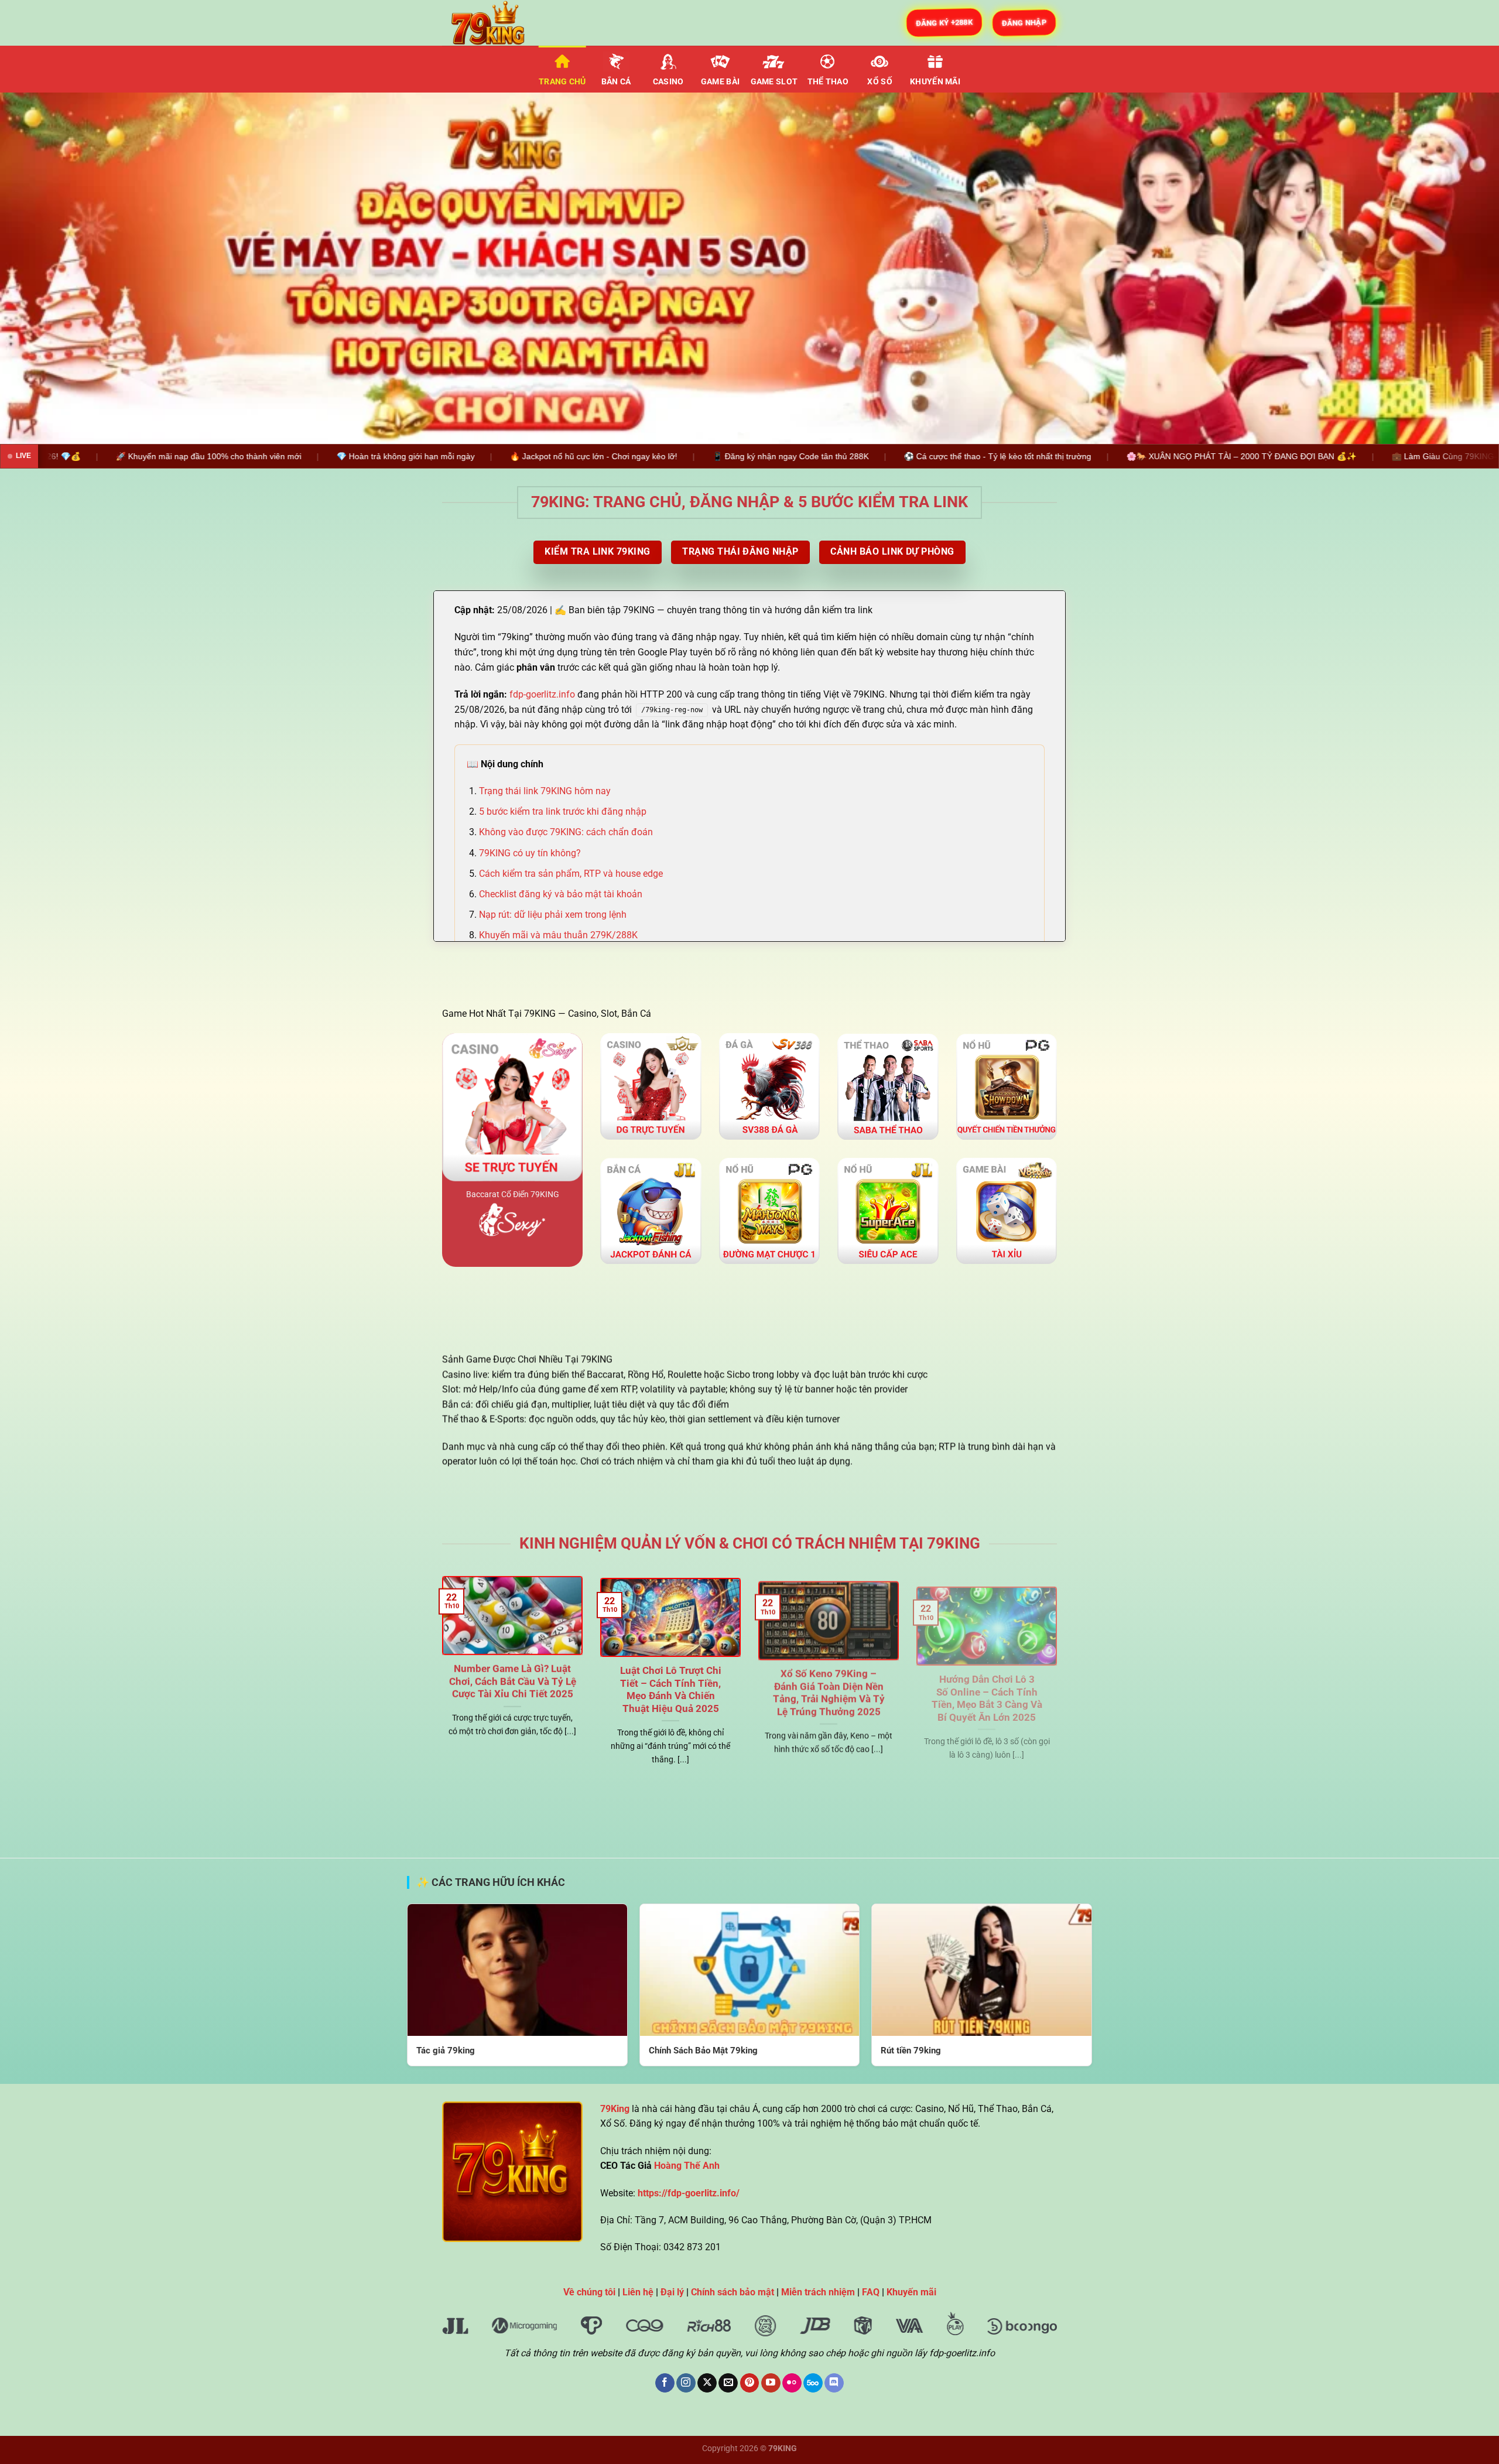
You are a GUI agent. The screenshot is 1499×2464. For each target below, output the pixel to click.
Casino (668, 82)
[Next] (1454, 268)
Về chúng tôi (589, 2292)
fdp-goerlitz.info (542, 694)
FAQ (871, 2292)
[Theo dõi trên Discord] (834, 2383)
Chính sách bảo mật (733, 2292)
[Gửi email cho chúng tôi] (728, 2383)
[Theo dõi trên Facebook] (665, 2383)
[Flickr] (792, 2383)
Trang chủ (562, 82)
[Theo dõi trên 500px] (813, 2383)
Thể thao (828, 82)
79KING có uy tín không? (530, 853)
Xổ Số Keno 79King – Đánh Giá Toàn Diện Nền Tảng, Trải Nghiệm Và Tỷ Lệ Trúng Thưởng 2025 (829, 1687)
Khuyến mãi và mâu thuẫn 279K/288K (558, 935)
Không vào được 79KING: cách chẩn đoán (566, 832)
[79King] (501, 23)
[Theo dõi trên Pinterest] (750, 2383)
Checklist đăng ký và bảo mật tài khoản (561, 894)
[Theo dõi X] (707, 2383)
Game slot (774, 82)
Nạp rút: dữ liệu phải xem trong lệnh (553, 915)
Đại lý (672, 2292)
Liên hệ (638, 2292)
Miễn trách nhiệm (818, 2292)
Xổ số (879, 82)
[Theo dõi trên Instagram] (686, 2383)
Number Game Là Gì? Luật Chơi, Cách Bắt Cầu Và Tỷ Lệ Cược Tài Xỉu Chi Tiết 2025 (513, 1680)
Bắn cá (616, 82)
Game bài (720, 82)
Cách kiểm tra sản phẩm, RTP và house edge (571, 874)
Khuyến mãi (935, 82)
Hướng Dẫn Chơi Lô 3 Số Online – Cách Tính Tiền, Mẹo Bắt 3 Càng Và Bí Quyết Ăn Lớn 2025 (987, 1687)
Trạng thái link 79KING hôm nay (545, 791)
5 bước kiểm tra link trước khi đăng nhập (563, 811)
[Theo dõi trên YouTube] (771, 2383)
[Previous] (45, 268)
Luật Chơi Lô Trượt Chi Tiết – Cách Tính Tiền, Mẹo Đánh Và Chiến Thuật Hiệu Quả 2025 (671, 1687)
